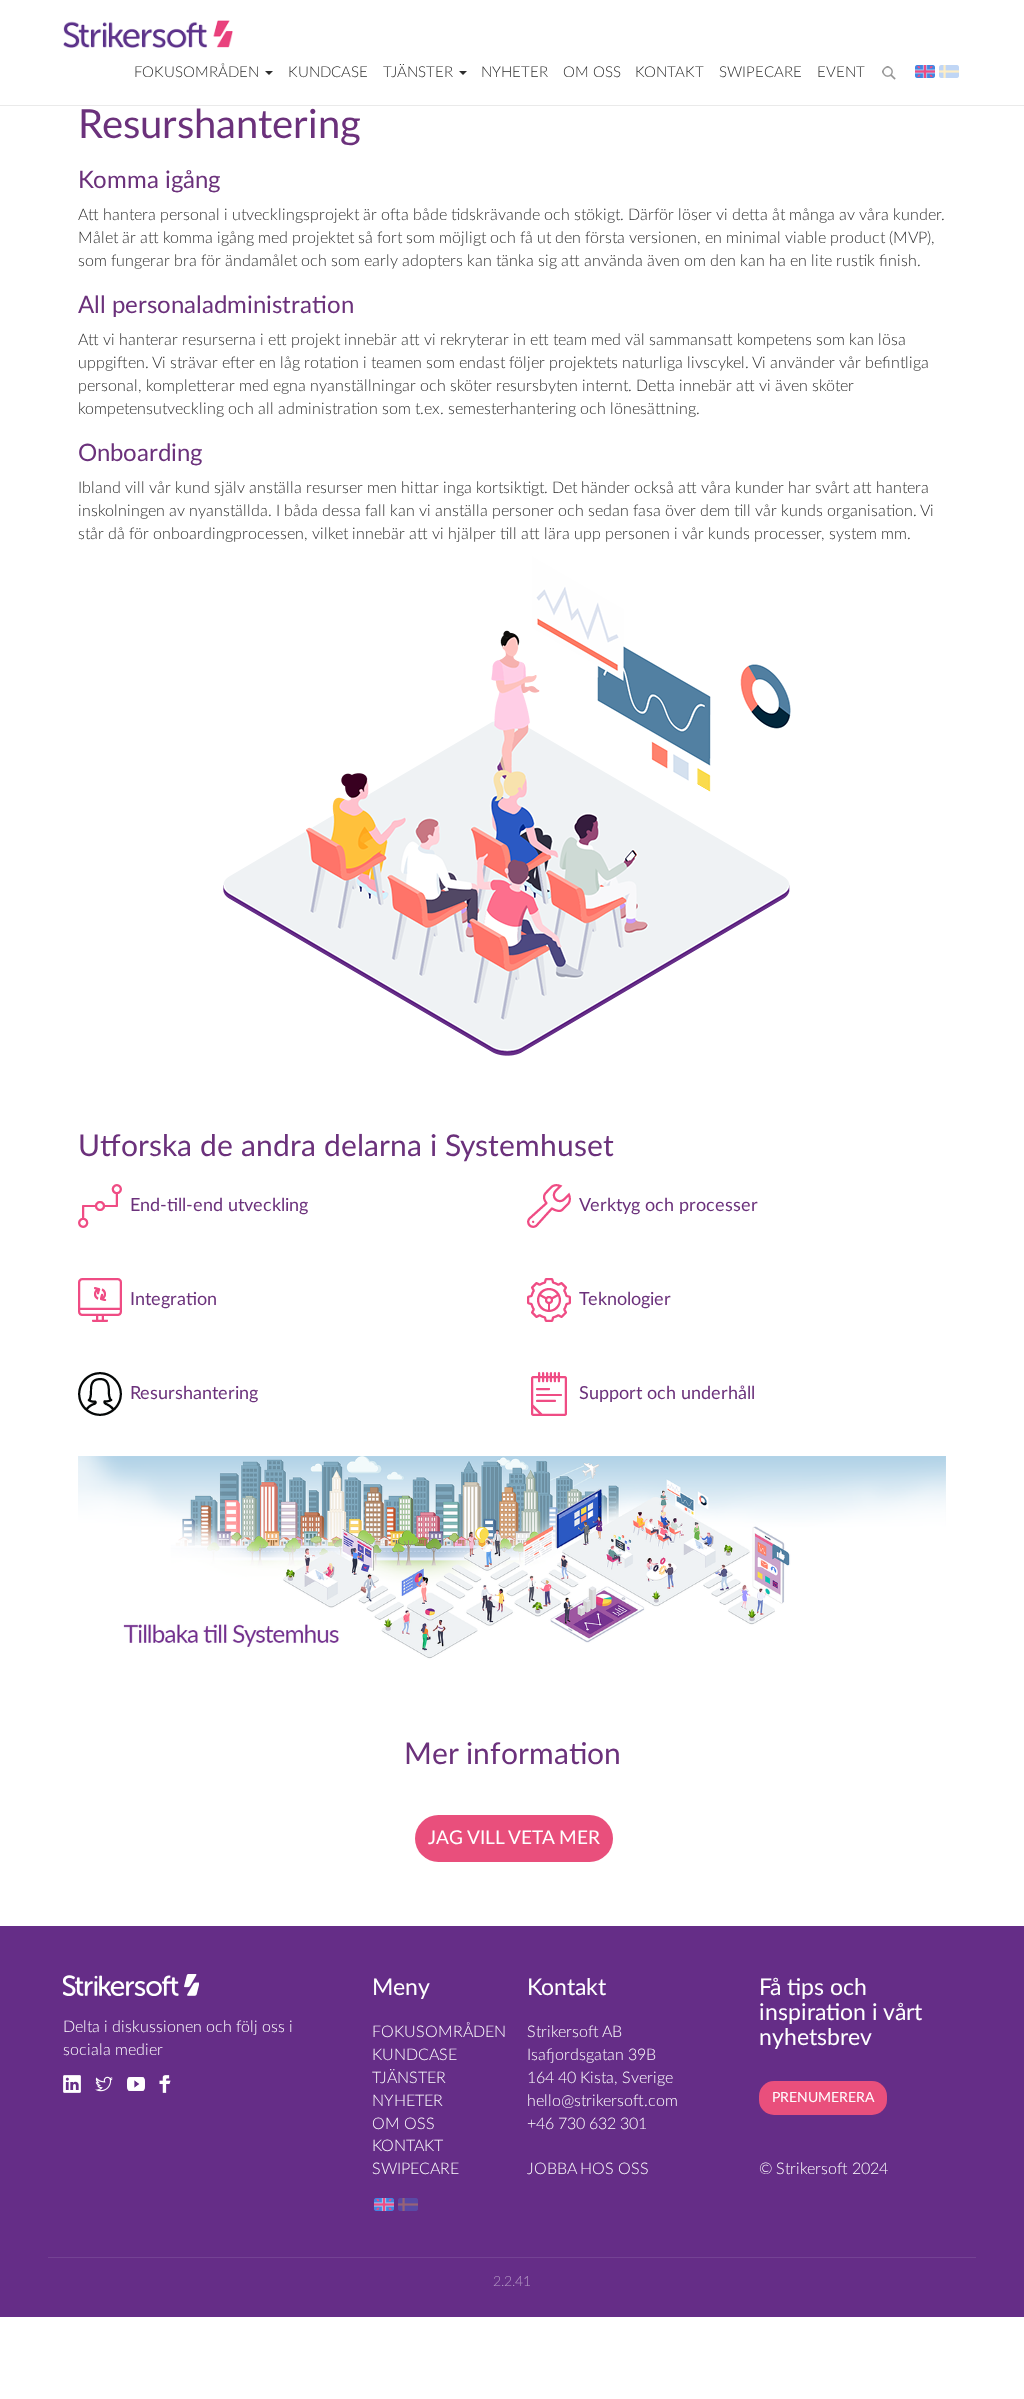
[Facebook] (170, 2083)
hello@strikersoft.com (602, 2101)
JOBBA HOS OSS (588, 2169)
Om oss (592, 72)
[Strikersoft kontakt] (131, 1990)
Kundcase (328, 72)
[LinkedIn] (79, 2083)
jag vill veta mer (514, 1838)
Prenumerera (823, 2098)
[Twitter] (111, 2083)
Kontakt (669, 72)
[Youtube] (143, 2083)
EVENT (841, 72)
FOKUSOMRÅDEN (198, 72)
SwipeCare (760, 72)
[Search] (892, 65)
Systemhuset (529, 1147)
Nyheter (514, 72)
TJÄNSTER (420, 72)
